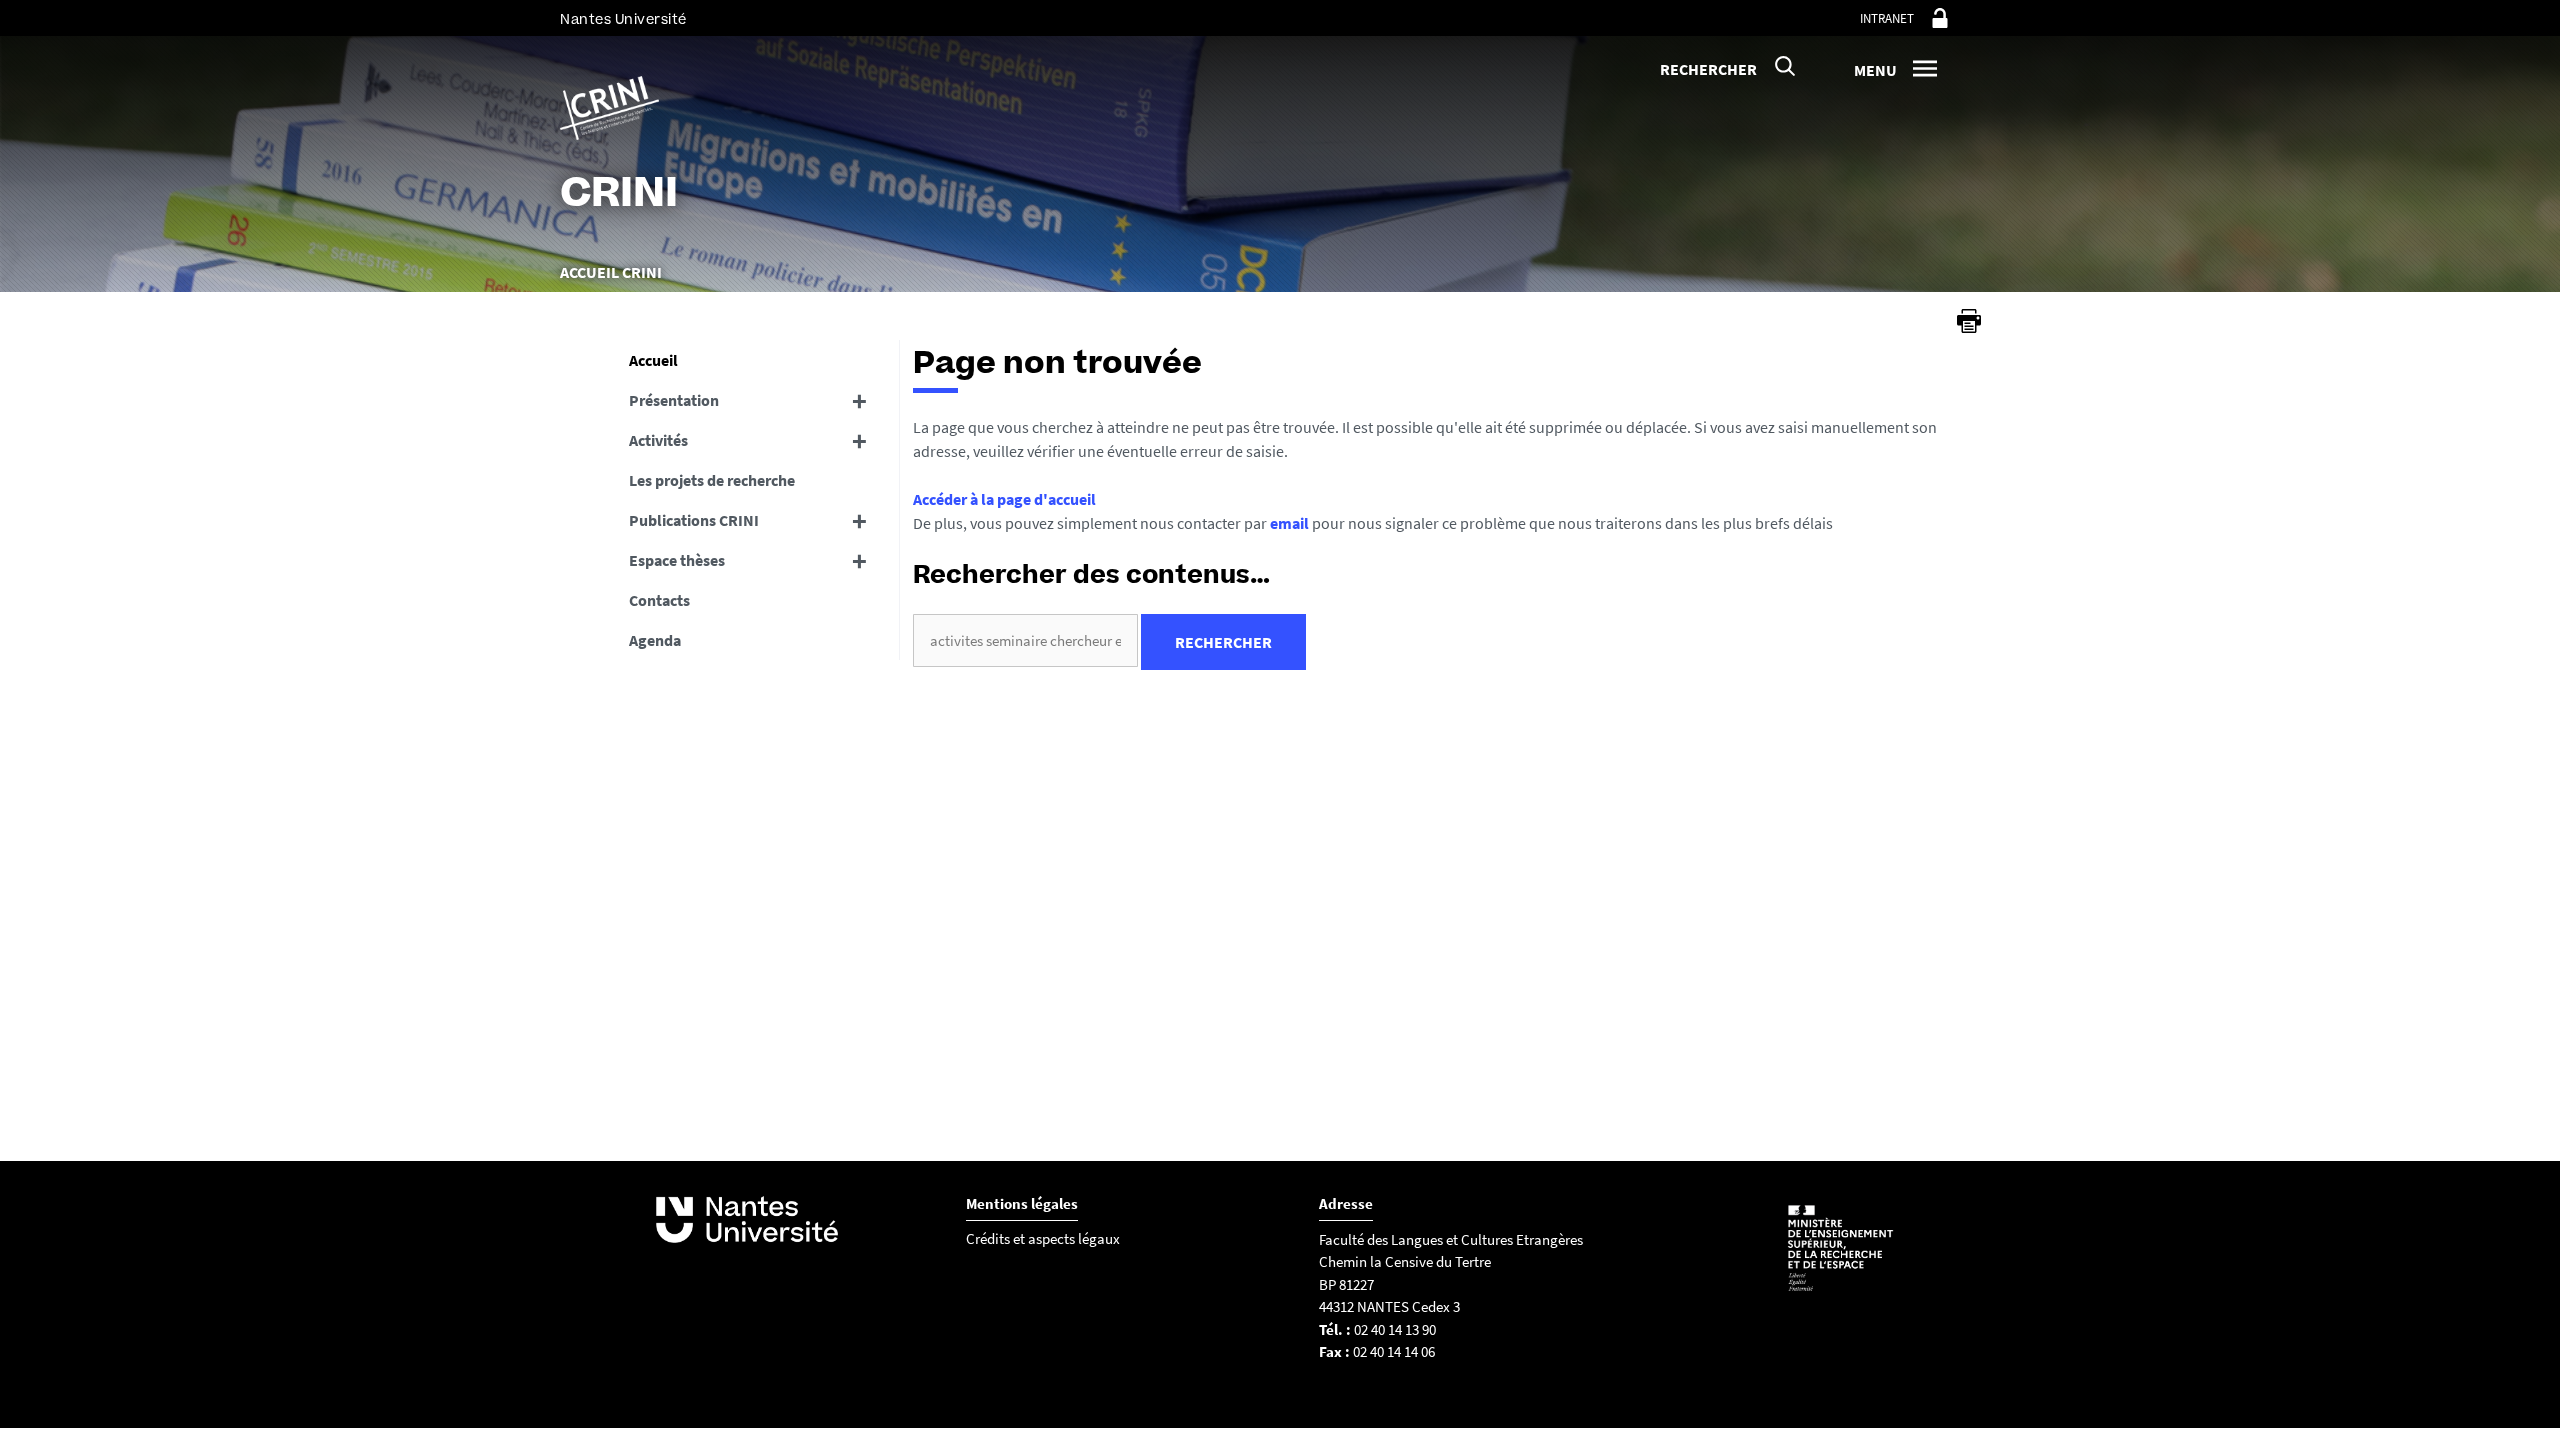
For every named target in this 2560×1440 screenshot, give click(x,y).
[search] (1025, 640)
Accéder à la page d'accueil (1004, 499)
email (1289, 523)
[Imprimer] (1969, 321)
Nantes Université (623, 19)
